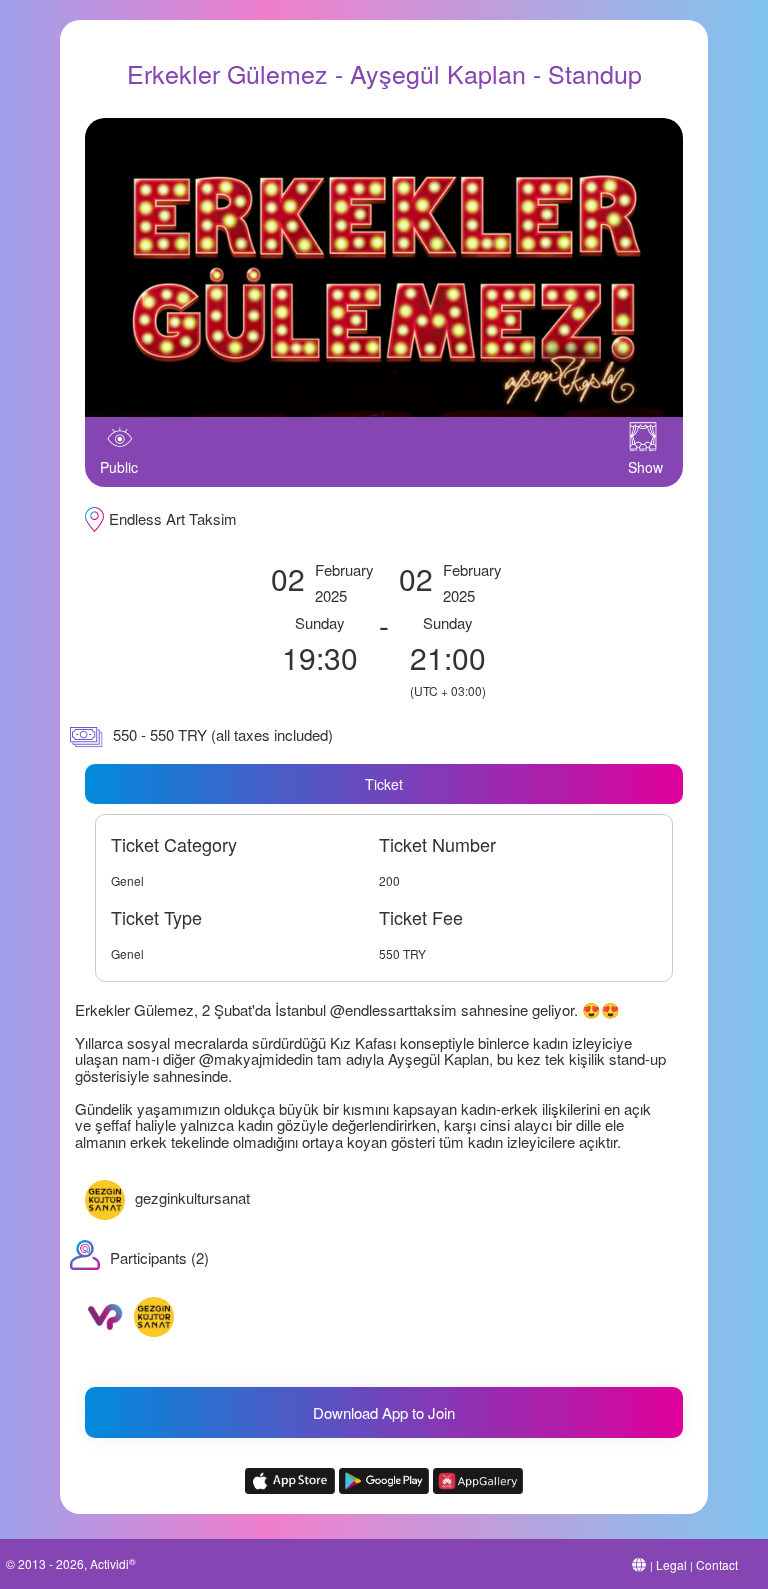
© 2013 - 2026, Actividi (71, 1563)
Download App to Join (384, 1412)
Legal (671, 1564)
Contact (717, 1564)
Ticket (384, 784)
